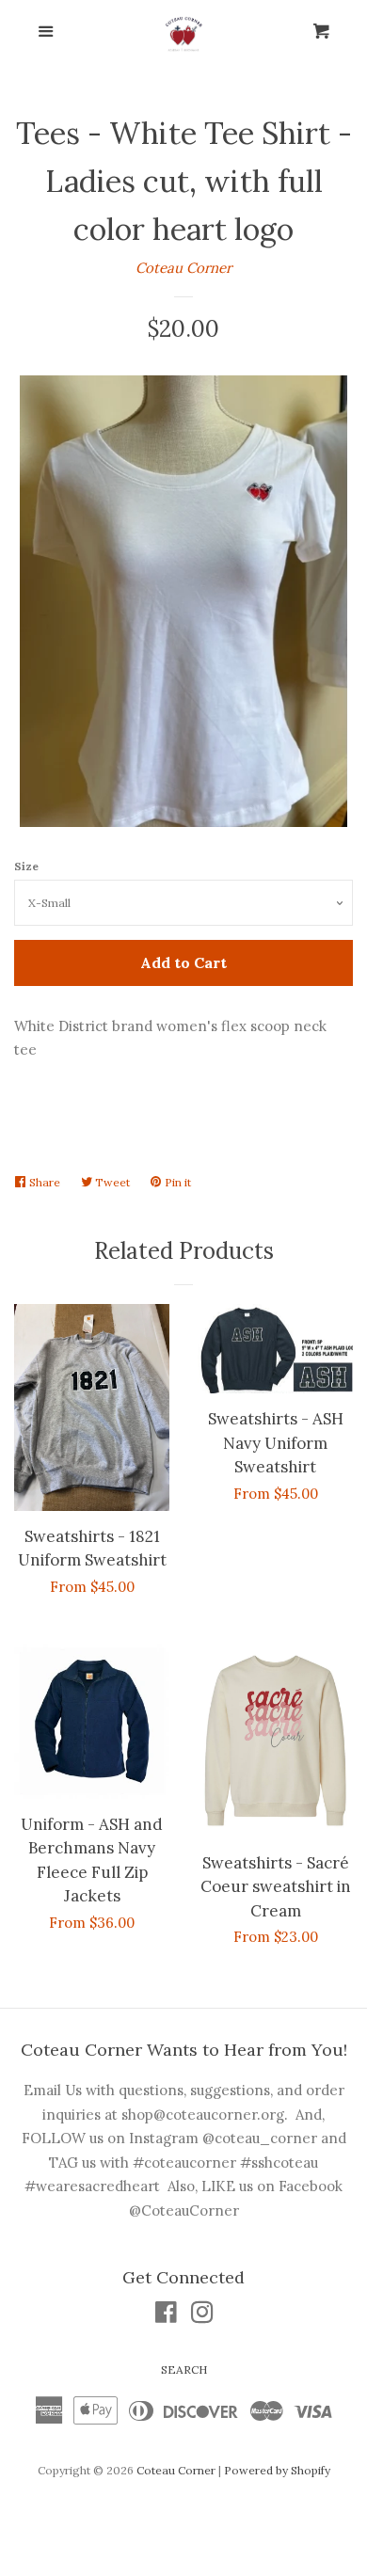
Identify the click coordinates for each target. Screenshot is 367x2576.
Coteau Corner (183, 268)
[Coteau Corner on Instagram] (202, 2316)
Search (184, 2369)
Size (26, 866)
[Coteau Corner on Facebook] (166, 2316)
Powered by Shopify (277, 2470)
